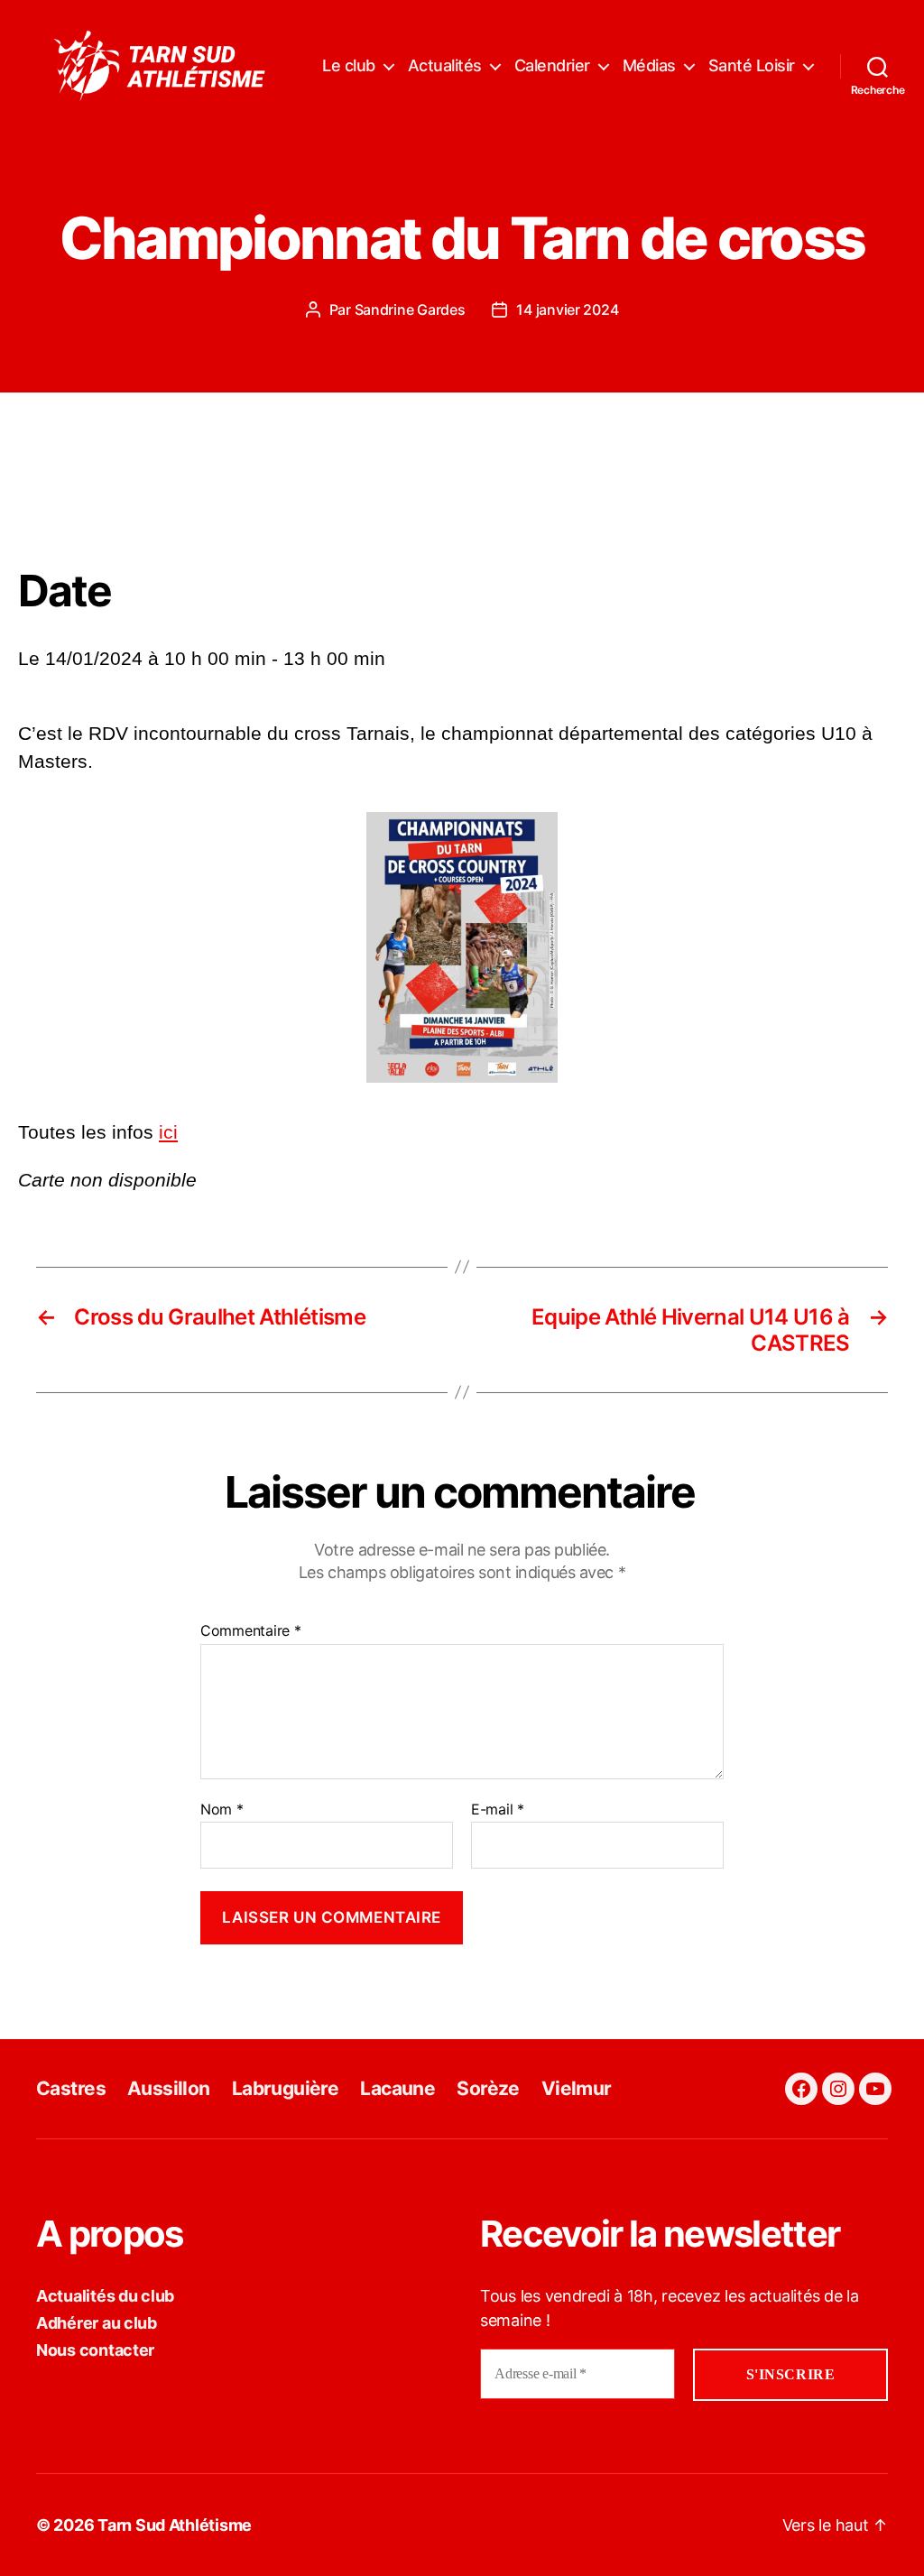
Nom (222, 1810)
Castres (71, 2088)
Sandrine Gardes (410, 309)
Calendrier (552, 65)
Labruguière (286, 2088)
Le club (349, 65)
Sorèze (488, 2088)
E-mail (498, 1810)
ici (168, 1132)
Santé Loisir (752, 65)
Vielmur (577, 2088)
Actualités (445, 65)
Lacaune (397, 2088)
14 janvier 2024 (567, 309)
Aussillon (169, 2088)
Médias (649, 65)
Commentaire (251, 1631)
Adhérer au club (97, 2323)
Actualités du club (105, 2296)
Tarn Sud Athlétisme (175, 2525)
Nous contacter (95, 2350)
